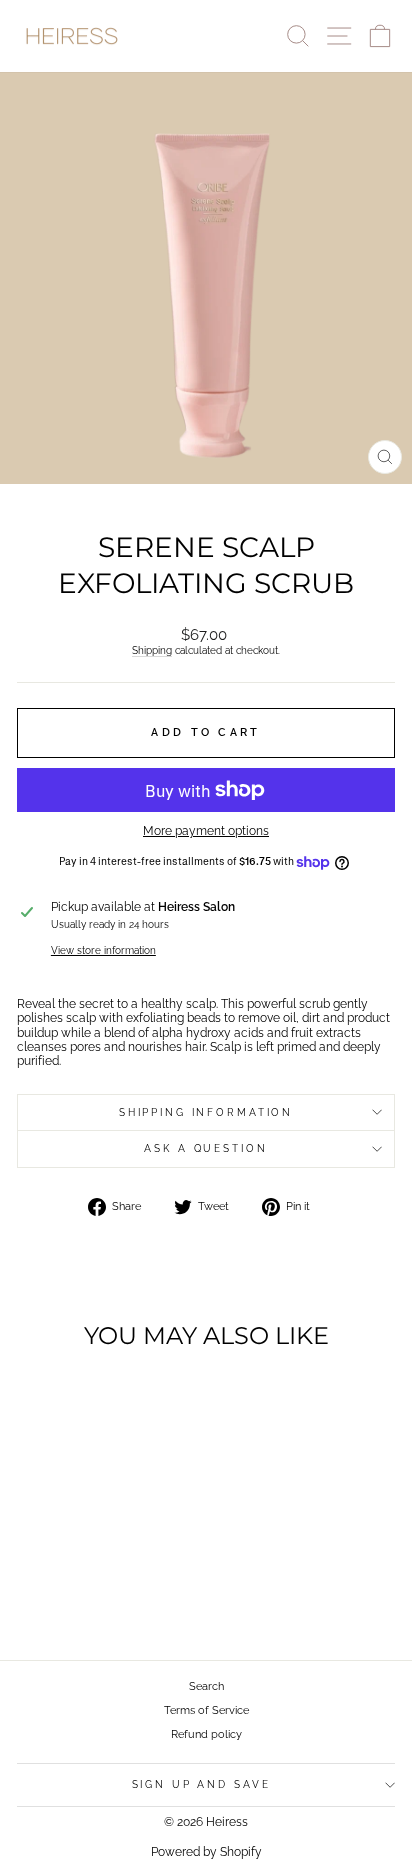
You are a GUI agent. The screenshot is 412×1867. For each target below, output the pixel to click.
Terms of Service (206, 1710)
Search (206, 1686)
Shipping (152, 650)
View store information (103, 950)
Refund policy (206, 1734)
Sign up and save (201, 1784)
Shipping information (206, 1112)
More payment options (206, 831)
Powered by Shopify (206, 1852)
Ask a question (205, 1148)
